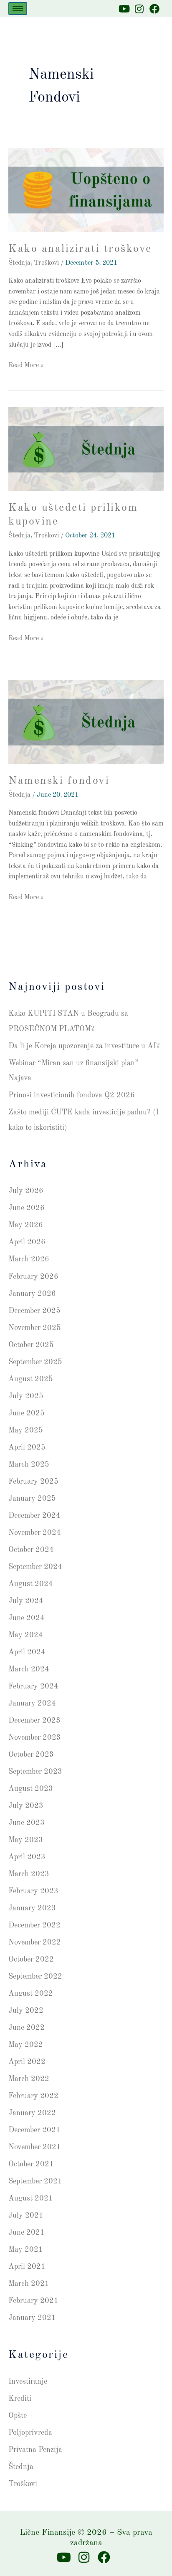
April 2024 (27, 1652)
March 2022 (29, 2079)
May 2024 (26, 1635)
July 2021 (26, 2215)
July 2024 (26, 1601)
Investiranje (28, 2382)
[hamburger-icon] (18, 9)
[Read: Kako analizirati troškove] (86, 190)
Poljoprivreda (30, 2433)
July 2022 (26, 2011)
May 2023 (26, 1840)
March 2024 (29, 1669)
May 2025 (26, 1430)
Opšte (18, 2416)
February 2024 (33, 1686)
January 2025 (32, 1499)
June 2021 (27, 2233)
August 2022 (31, 1994)
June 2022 (27, 2028)
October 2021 (31, 2164)
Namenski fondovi (59, 781)
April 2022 (27, 2062)
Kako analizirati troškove (80, 249)
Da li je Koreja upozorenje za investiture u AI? (84, 1046)
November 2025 (35, 1328)
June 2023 (27, 1823)
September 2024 (35, 1567)
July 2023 (26, 1806)
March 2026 (29, 1259)
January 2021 (32, 2318)
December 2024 (34, 1516)
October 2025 (31, 1345)
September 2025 (35, 1362)
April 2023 (27, 1857)
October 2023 (31, 1755)
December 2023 (34, 1721)
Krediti (20, 2399)
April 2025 (27, 1447)
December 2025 (34, 1311)
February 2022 (33, 2096)
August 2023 (31, 1789)
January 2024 (32, 1703)
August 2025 (31, 1379)
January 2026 (32, 1294)
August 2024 (31, 1584)
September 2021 (35, 2181)
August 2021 (31, 2198)
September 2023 (35, 1772)
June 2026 (27, 1208)
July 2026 (26, 1191)
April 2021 (27, 2267)
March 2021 (29, 2284)
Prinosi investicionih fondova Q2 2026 (72, 1095)
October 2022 (31, 1959)
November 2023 (35, 1738)
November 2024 (35, 1533)
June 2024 (27, 1618)
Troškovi (46, 263)
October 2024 (31, 1550)
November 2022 (35, 1942)
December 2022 (34, 1925)
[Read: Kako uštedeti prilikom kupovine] (86, 449)
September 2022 (35, 1977)
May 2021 (26, 2250)
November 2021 (35, 2147)
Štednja (19, 263)
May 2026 (26, 1225)
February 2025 (33, 1482)
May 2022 (26, 2045)
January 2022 (32, 2113)
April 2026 (27, 1242)
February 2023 (33, 1891)
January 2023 (32, 1908)
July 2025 (26, 1396)
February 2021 (33, 2301)
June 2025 (27, 1413)
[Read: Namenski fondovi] (86, 722)
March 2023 (29, 1874)
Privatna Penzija (35, 2450)
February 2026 (33, 1277)
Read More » (26, 365)
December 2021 (34, 2130)
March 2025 (29, 1465)
